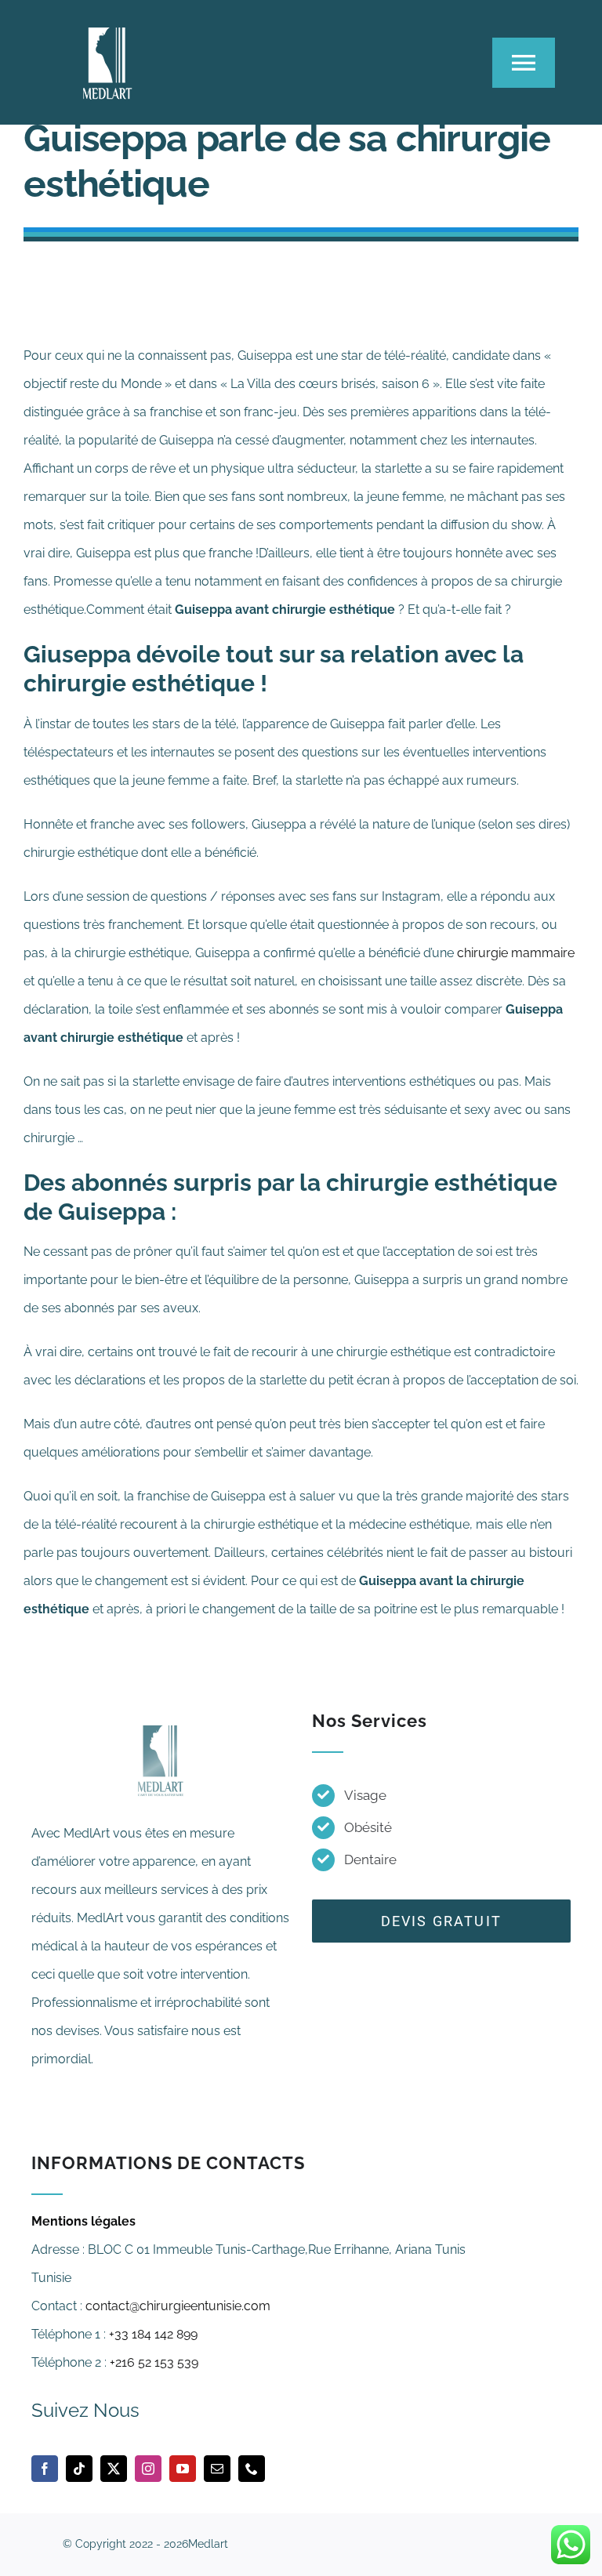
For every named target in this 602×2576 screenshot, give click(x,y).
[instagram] (148, 2469)
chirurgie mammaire (516, 953)
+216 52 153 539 (154, 2362)
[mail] (217, 2469)
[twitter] (114, 2469)
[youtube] (183, 2469)
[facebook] (45, 2469)
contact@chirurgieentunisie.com (178, 2306)
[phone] (252, 2469)
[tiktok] (79, 2469)
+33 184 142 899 (153, 2334)
